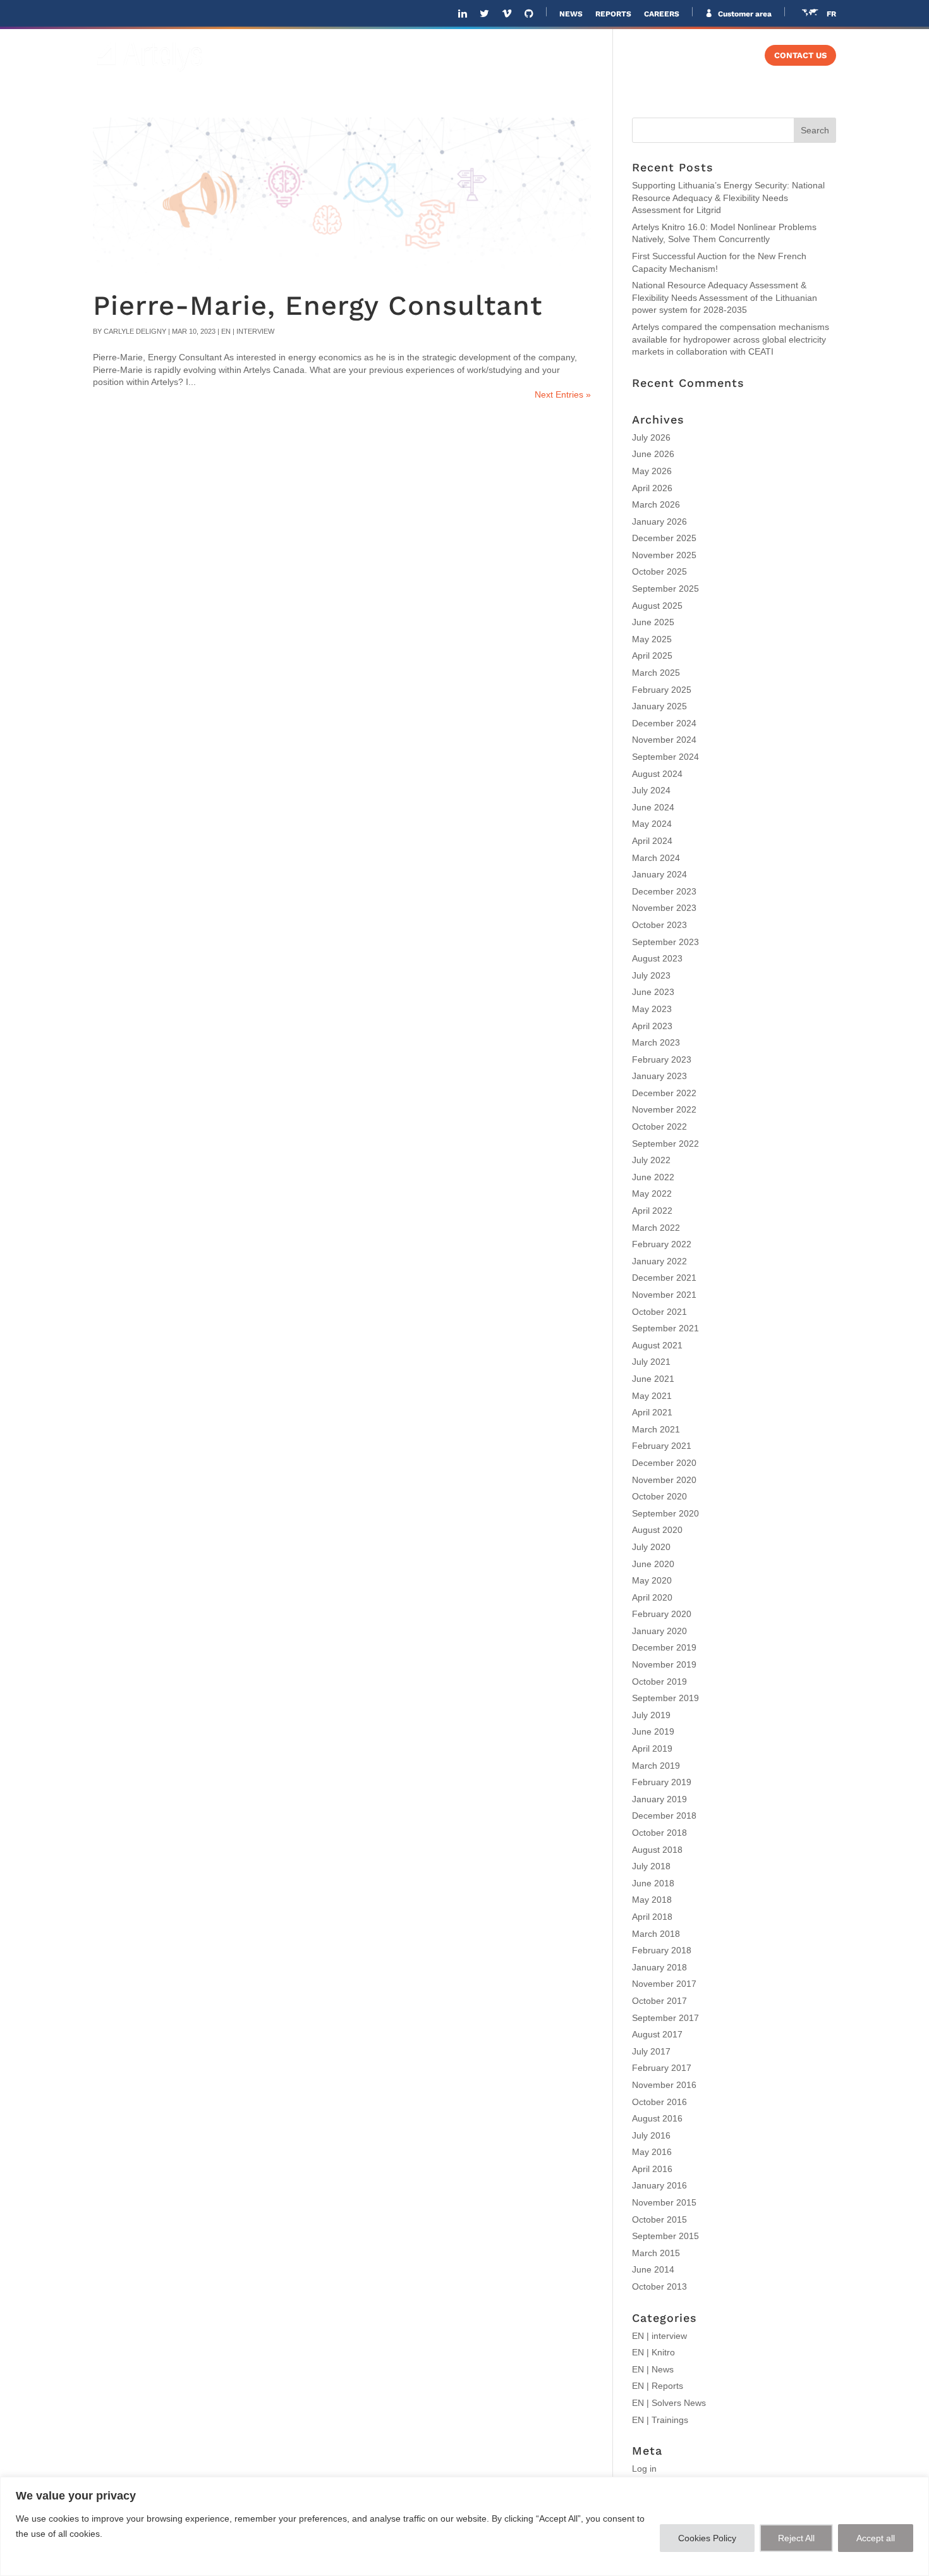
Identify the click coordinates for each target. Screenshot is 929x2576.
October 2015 (659, 2219)
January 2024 (659, 874)
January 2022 (659, 1261)
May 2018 (652, 1900)
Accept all (876, 2538)
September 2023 (665, 942)
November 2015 (664, 2202)
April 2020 (652, 1597)
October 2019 (659, 1682)
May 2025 (652, 639)
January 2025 (659, 706)
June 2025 (653, 622)
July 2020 (651, 1547)
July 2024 (651, 790)
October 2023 (659, 925)
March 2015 (656, 2253)
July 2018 (651, 1866)
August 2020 (657, 1530)
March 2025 (656, 673)
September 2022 (665, 1144)
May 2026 (652, 471)
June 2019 (653, 1731)
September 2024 (665, 757)
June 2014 (653, 2269)
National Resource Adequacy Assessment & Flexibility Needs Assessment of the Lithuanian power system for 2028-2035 (725, 297)
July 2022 (651, 1160)
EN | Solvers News (669, 2403)
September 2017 (665, 2018)
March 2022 (656, 1228)
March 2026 (656, 504)
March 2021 (656, 1429)
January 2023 (659, 1076)
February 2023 (662, 1059)
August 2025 (657, 606)
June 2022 (653, 1177)
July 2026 (651, 437)
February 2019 (662, 1782)
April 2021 (652, 1412)
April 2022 (652, 1211)
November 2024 (664, 740)
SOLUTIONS (469, 56)
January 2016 (659, 2185)
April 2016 (652, 2169)
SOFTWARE (556, 56)
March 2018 (656, 1934)
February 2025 (662, 690)
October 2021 (659, 1312)
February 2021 (662, 1446)
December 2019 (664, 1647)
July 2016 (651, 2135)
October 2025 (659, 571)
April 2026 (652, 488)
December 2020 (664, 1463)
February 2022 (662, 1244)
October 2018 (659, 1833)
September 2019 (665, 1698)
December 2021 (664, 1278)
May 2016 (652, 2152)
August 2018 (657, 1850)
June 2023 (653, 992)
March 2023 (656, 1042)
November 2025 (664, 555)
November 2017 (664, 1984)
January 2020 (659, 1631)
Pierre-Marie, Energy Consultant (318, 306)
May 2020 (652, 1580)
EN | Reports (658, 2386)
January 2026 (659, 522)
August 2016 (657, 2118)
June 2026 (653, 454)
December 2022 (664, 1093)
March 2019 (656, 1766)
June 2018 (653, 1883)
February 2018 (662, 1950)
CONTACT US (800, 56)
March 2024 (656, 858)
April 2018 (652, 1917)
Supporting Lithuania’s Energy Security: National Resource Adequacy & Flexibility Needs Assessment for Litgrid (728, 198)
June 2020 (653, 1564)
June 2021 (653, 1379)
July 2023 (651, 975)
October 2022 (659, 1126)
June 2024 (653, 807)
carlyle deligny (135, 331)
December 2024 (664, 723)
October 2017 (659, 2001)
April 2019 (652, 1749)
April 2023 (652, 1026)
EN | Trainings (660, 2420)
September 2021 (665, 1328)
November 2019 (664, 1664)
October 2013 (659, 2286)
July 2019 (651, 1715)
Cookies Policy (707, 2538)
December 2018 (664, 1816)
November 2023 (664, 908)
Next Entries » (563, 394)
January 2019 (659, 1799)
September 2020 (665, 1513)
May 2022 (652, 1193)
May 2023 (652, 1009)
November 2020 (664, 1480)
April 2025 (652, 656)
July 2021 (651, 1362)
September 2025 (665, 589)
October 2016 (659, 2102)
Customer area (744, 14)
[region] (464, 2526)
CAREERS (662, 14)
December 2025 (664, 538)
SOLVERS (638, 56)
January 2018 (659, 1967)
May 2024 (652, 824)
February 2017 (662, 2068)
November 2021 (664, 1295)
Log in (644, 2469)
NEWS (571, 14)
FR (831, 14)
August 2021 (657, 1345)
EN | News (653, 2369)
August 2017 (657, 2034)
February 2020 (662, 1614)
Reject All (796, 2538)
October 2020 (659, 1496)
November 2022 (664, 1109)
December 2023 (664, 891)
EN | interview (248, 331)
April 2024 (652, 841)
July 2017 (651, 2051)
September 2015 (665, 2236)
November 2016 (664, 2085)
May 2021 (652, 1396)
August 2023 (657, 958)
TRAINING (717, 56)
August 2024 (657, 774)
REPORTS (613, 14)
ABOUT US (397, 56)
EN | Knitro (653, 2352)
